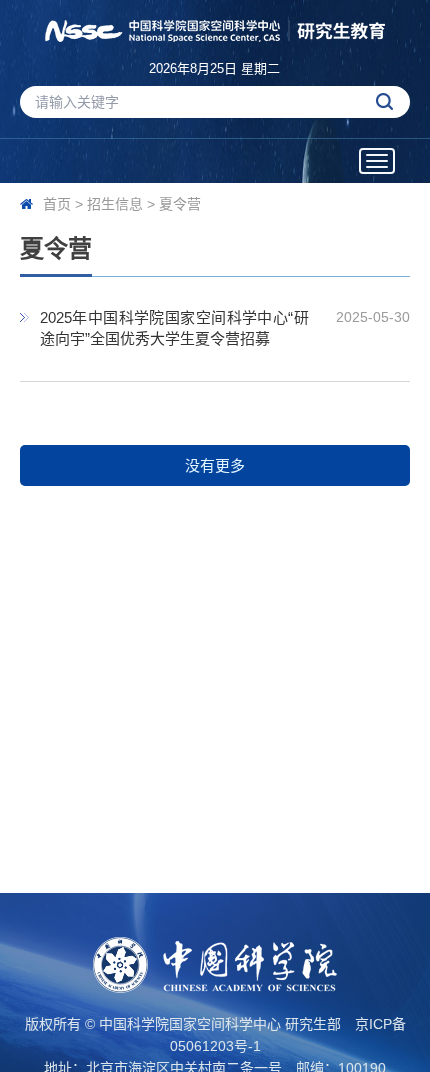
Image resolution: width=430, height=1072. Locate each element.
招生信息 (115, 204)
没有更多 (215, 465)
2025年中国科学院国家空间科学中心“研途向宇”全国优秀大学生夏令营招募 (174, 328)
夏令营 (180, 204)
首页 (57, 204)
